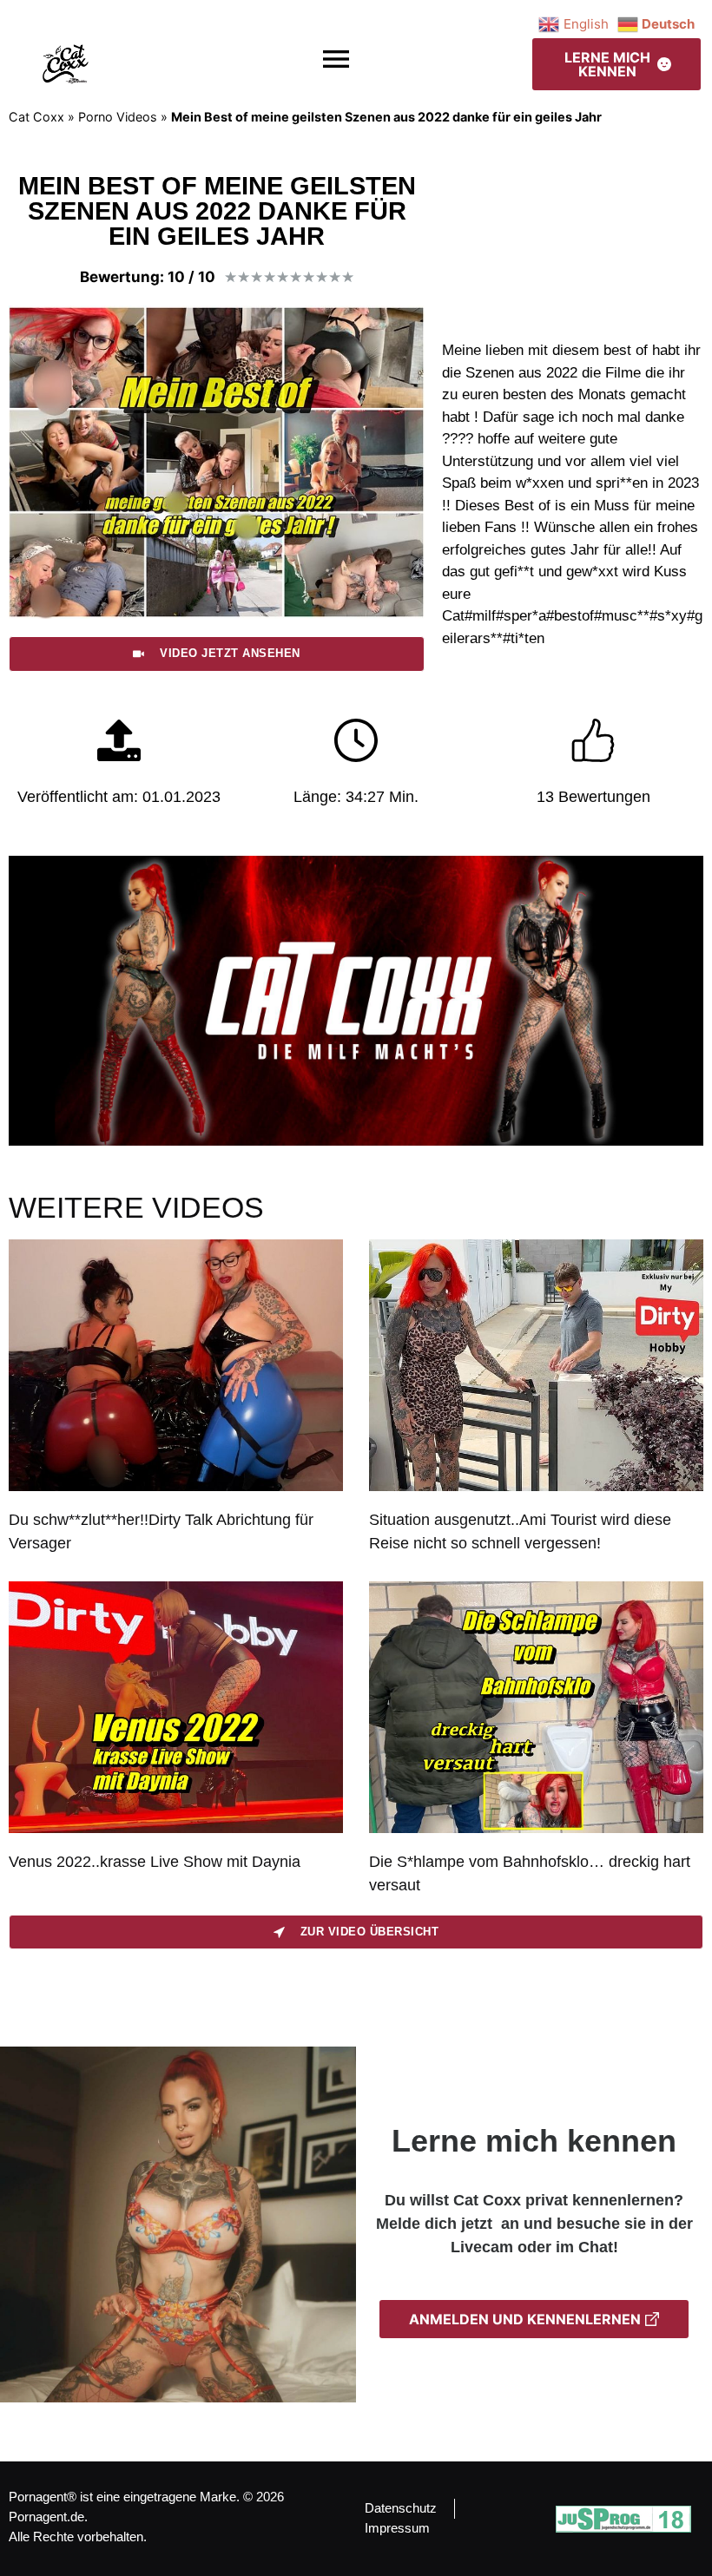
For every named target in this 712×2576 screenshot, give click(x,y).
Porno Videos (118, 117)
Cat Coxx (36, 117)
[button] (336, 59)
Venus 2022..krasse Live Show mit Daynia (155, 1862)
